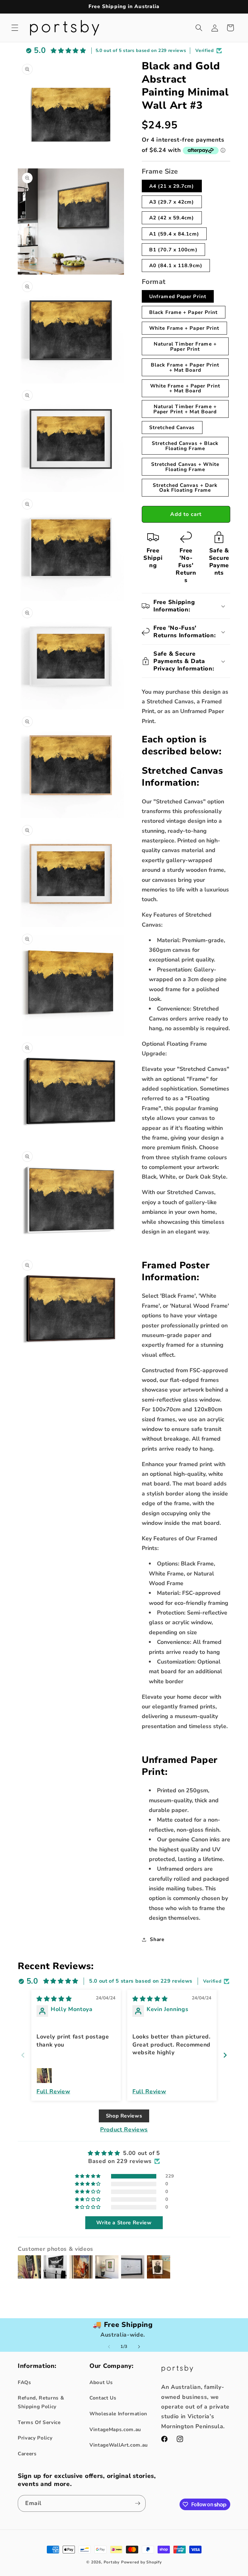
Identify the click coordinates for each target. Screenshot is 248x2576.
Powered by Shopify (141, 2562)
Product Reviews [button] (124, 2129)
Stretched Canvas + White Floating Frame (185, 467)
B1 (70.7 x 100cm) (173, 250)
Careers (27, 2454)
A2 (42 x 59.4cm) (172, 218)
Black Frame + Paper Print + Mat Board (185, 367)
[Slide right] (139, 2347)
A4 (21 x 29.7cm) (172, 186)
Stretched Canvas (172, 427)
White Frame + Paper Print (184, 328)
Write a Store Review (124, 2223)
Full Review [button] (53, 2091)
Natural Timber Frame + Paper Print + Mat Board (185, 409)
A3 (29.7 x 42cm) (172, 202)
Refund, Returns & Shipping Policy (41, 2402)
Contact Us (103, 2398)
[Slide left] (109, 2347)
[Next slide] (225, 2055)
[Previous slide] (23, 2055)
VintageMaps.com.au (115, 2429)
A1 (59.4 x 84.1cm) (174, 234)
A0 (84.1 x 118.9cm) (176, 265)
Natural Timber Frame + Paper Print (185, 346)
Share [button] (157, 1939)
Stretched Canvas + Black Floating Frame (185, 446)
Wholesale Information (118, 2414)
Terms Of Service (39, 2422)
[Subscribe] (138, 2503)
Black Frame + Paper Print (184, 312)
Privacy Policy (35, 2438)
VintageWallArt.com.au (119, 2445)
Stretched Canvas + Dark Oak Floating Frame (185, 488)
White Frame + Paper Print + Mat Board (185, 388)
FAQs (25, 2382)
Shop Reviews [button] (124, 2116)
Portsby (112, 2562)
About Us (101, 2382)
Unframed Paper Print (178, 296)
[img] (54, 1999)
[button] (15, 28)
